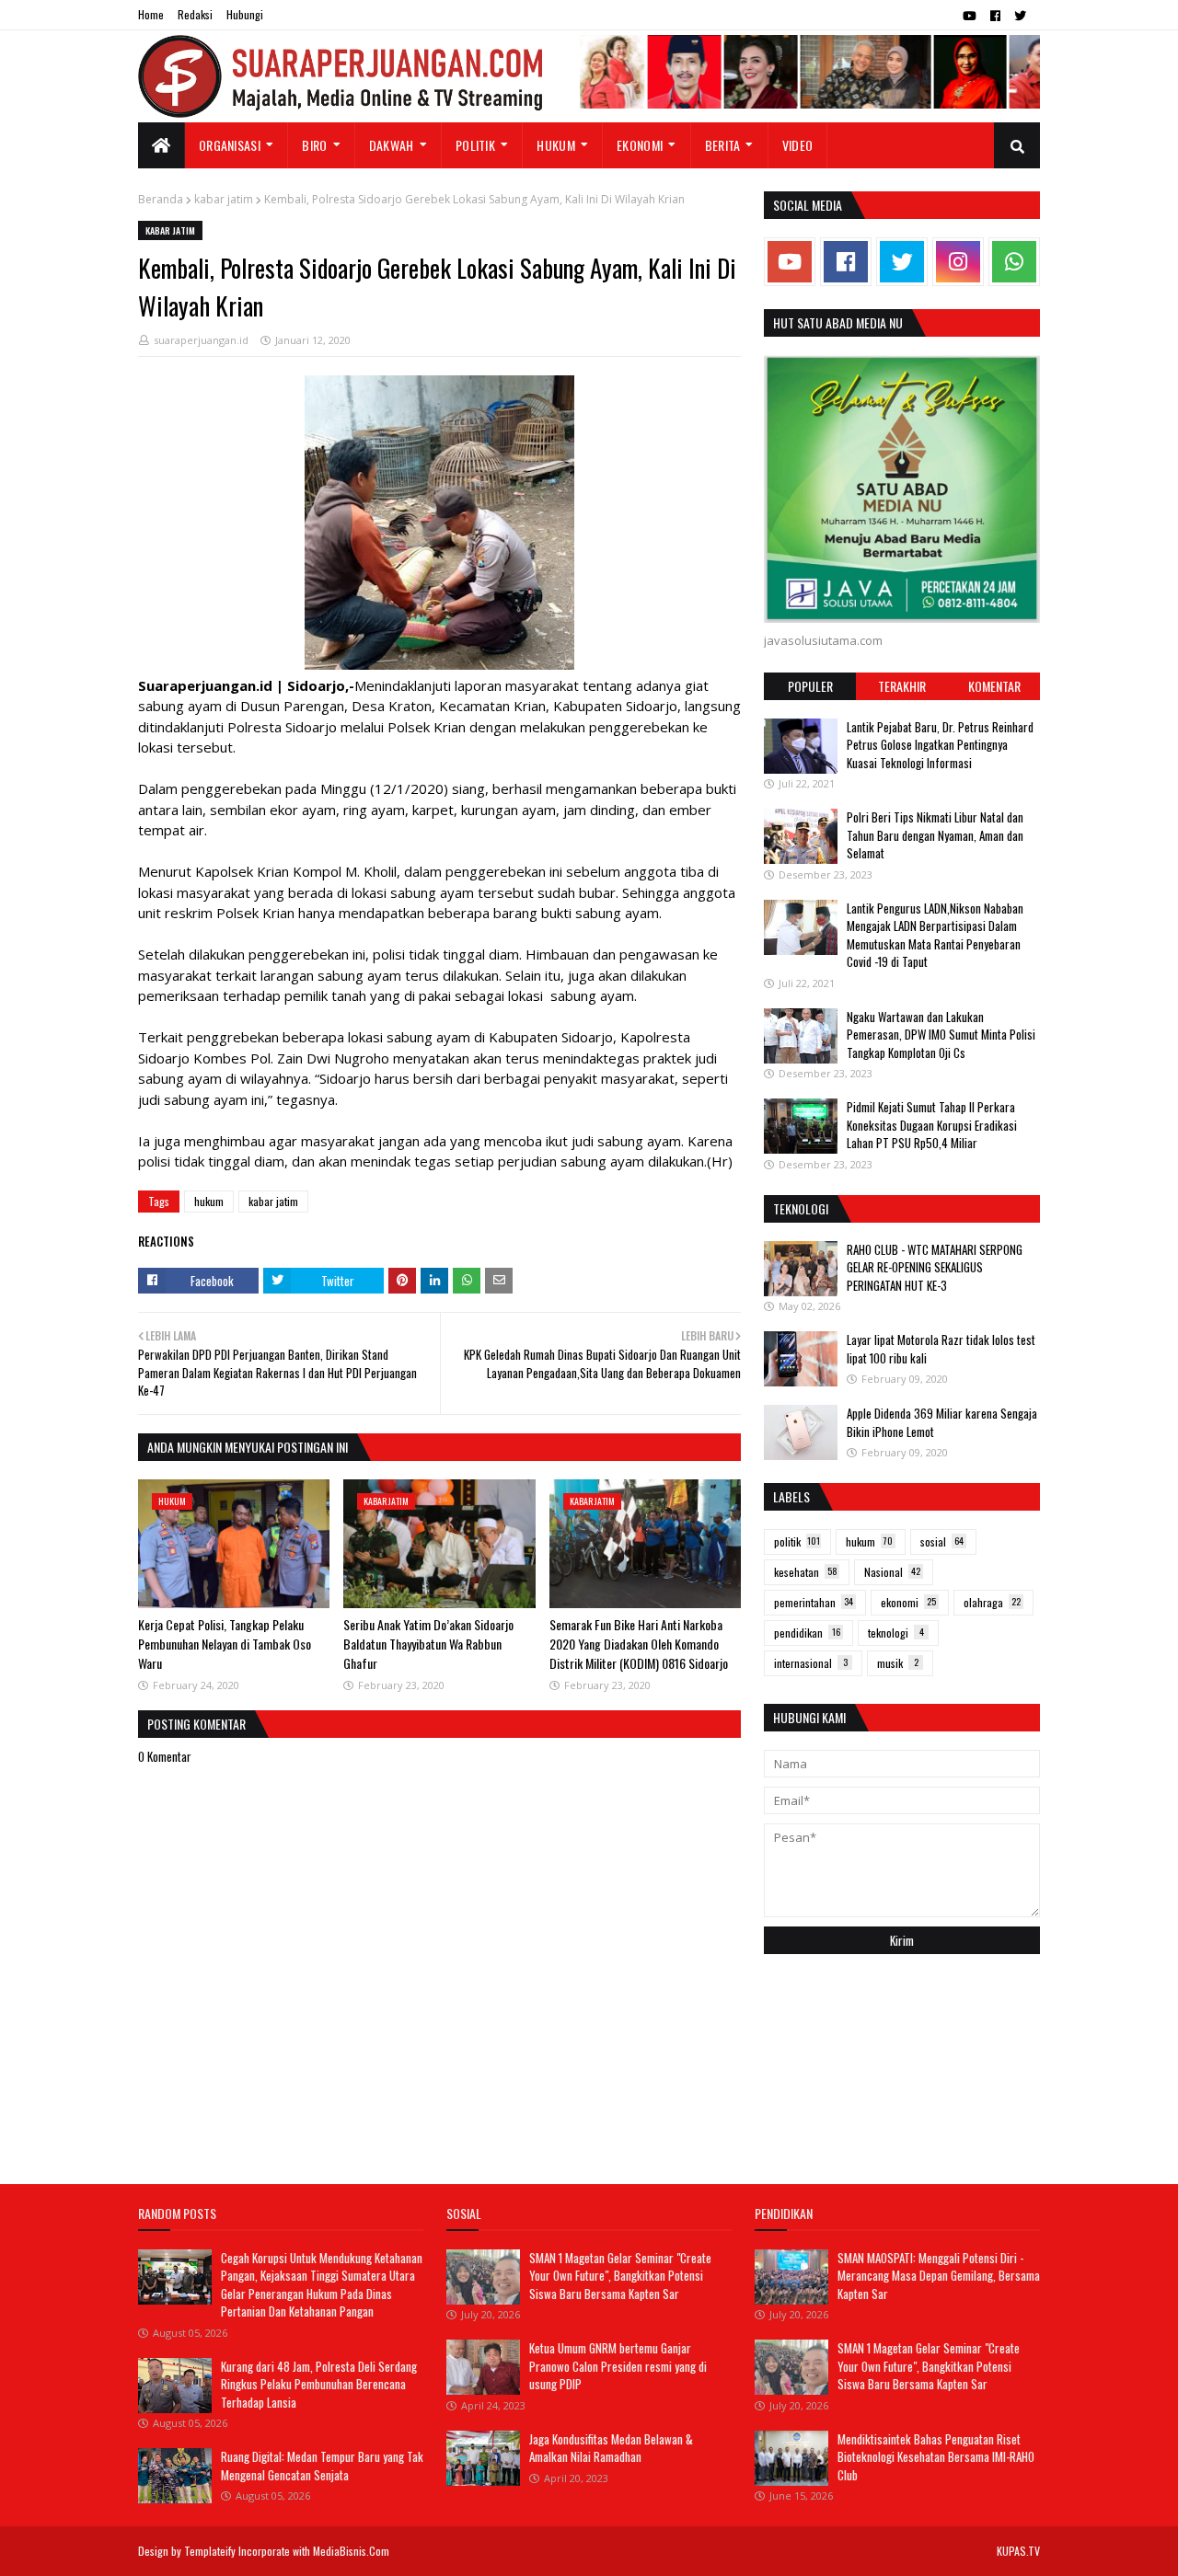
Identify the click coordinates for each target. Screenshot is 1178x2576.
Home (151, 14)
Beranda (161, 199)
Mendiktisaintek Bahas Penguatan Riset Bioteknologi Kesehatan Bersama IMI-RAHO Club (936, 2457)
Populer (810, 686)
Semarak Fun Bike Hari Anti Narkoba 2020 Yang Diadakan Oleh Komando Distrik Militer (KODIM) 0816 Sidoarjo (639, 1644)
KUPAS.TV (1018, 2551)
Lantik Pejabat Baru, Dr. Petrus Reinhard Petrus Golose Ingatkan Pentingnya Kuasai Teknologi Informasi (940, 745)
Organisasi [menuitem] (230, 145)
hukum (209, 1201)
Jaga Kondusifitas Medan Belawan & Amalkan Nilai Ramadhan (611, 2448)
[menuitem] (162, 145)
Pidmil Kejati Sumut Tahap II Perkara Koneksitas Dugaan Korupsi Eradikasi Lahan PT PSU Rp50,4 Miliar (932, 1125)
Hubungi (245, 14)
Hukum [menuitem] (556, 145)
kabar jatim (224, 199)
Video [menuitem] (798, 145)
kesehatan (806, 1572)
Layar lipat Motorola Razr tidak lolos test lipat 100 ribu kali (941, 1349)
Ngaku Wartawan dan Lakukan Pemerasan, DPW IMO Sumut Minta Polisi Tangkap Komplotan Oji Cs (941, 1035)
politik (797, 1541)
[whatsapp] (1014, 262)
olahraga (992, 1602)
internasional (811, 1663)
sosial (942, 1541)
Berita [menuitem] (723, 145)
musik (898, 1663)
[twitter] (1020, 16)
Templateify (210, 2551)
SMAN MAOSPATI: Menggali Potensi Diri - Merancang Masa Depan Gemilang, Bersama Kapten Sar (939, 2276)
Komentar (994, 686)
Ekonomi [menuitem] (640, 145)
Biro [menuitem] (314, 145)
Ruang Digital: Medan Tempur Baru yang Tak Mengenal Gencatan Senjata (322, 2466)
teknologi (896, 1633)
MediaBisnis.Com (351, 2551)
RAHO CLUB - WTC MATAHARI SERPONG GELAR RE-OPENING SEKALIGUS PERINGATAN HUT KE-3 (935, 1267)
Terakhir (902, 686)
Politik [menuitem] (475, 145)
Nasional (892, 1572)
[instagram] (958, 262)
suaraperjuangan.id (201, 340)
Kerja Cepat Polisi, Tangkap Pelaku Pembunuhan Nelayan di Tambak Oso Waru (225, 1644)
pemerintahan (814, 1602)
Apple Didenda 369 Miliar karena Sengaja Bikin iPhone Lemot (942, 1422)
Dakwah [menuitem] (392, 145)
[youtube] (970, 16)
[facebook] (995, 16)
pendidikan (807, 1633)
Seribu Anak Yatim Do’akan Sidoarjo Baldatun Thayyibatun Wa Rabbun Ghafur (428, 1644)
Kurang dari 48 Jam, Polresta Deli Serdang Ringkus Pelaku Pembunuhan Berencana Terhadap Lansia (319, 2384)
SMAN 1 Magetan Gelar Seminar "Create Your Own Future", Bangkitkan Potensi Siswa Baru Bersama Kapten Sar (620, 2276)
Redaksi (195, 14)
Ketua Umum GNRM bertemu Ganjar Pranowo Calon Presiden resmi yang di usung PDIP (618, 2366)
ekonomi (908, 1602)
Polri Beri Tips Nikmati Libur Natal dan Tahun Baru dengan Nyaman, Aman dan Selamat (935, 835)
